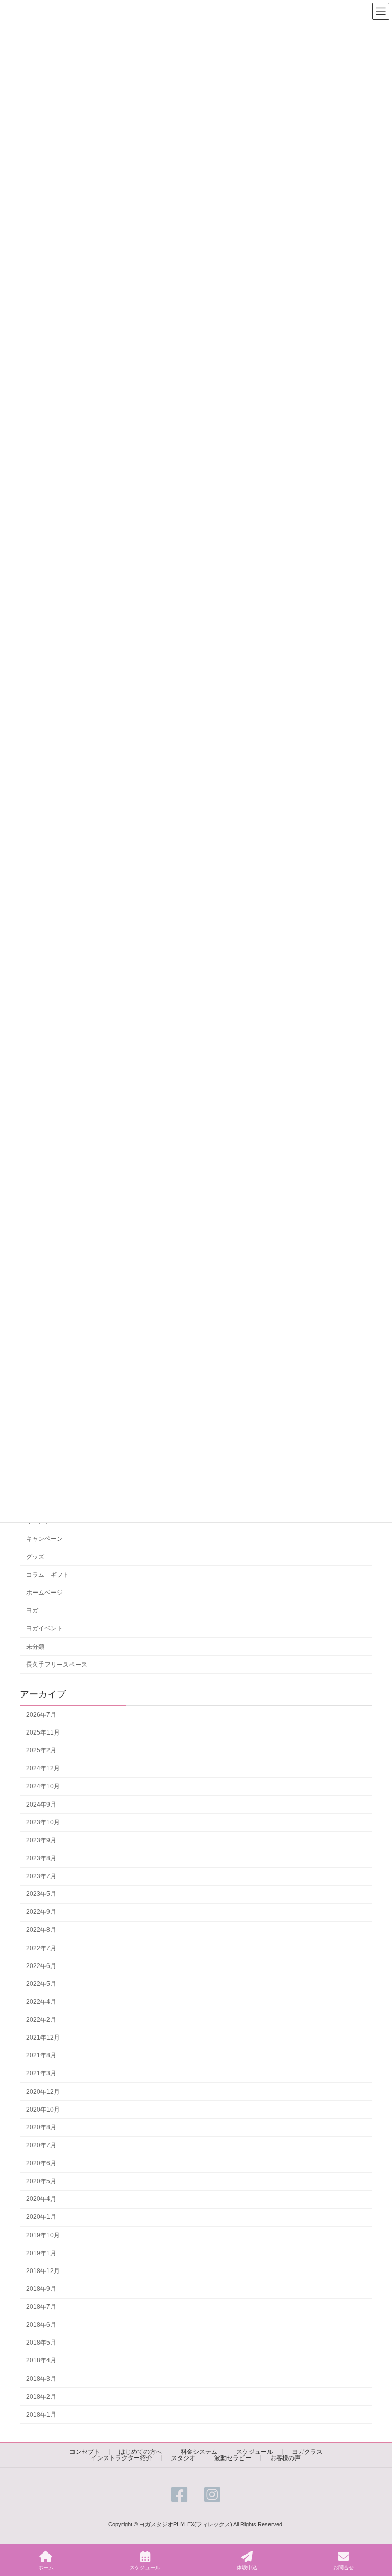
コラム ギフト (47, 1575)
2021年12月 (43, 2038)
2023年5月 (41, 1894)
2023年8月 (41, 1858)
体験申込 (247, 2568)
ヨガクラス (307, 2452)
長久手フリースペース (57, 1665)
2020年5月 (41, 2182)
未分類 (35, 1647)
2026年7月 (41, 1715)
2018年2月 (41, 2397)
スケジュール (255, 2452)
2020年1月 (41, 2217)
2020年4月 (41, 2199)
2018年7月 (41, 2307)
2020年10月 (43, 2110)
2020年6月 (41, 2164)
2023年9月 (41, 1840)
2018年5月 (41, 2343)
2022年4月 (41, 2002)
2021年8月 (41, 2056)
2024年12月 (43, 1769)
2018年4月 (41, 2361)
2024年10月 (43, 1787)
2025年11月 (43, 1733)
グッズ (35, 1557)
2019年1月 (41, 2253)
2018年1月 (41, 2415)
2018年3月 (41, 2379)
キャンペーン (44, 1539)
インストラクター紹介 (121, 2458)
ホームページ (44, 1593)
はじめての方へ (140, 2452)
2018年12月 (43, 2271)
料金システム (199, 2452)
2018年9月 (41, 2289)
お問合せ (344, 2568)
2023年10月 (43, 1822)
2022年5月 (41, 1984)
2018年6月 (41, 2325)
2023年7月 (41, 1877)
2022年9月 (41, 1912)
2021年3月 (41, 2074)
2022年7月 (41, 1948)
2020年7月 (41, 2145)
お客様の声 (285, 2458)
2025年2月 (41, 1751)
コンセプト (85, 2452)
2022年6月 (41, 1966)
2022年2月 (41, 2020)
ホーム (46, 2568)
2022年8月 (41, 1930)
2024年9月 (41, 1805)
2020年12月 (43, 2092)
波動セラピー (233, 2458)
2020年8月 (41, 2127)
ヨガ (32, 1611)
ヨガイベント (44, 1629)
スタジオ (183, 2458)
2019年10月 (43, 2235)
